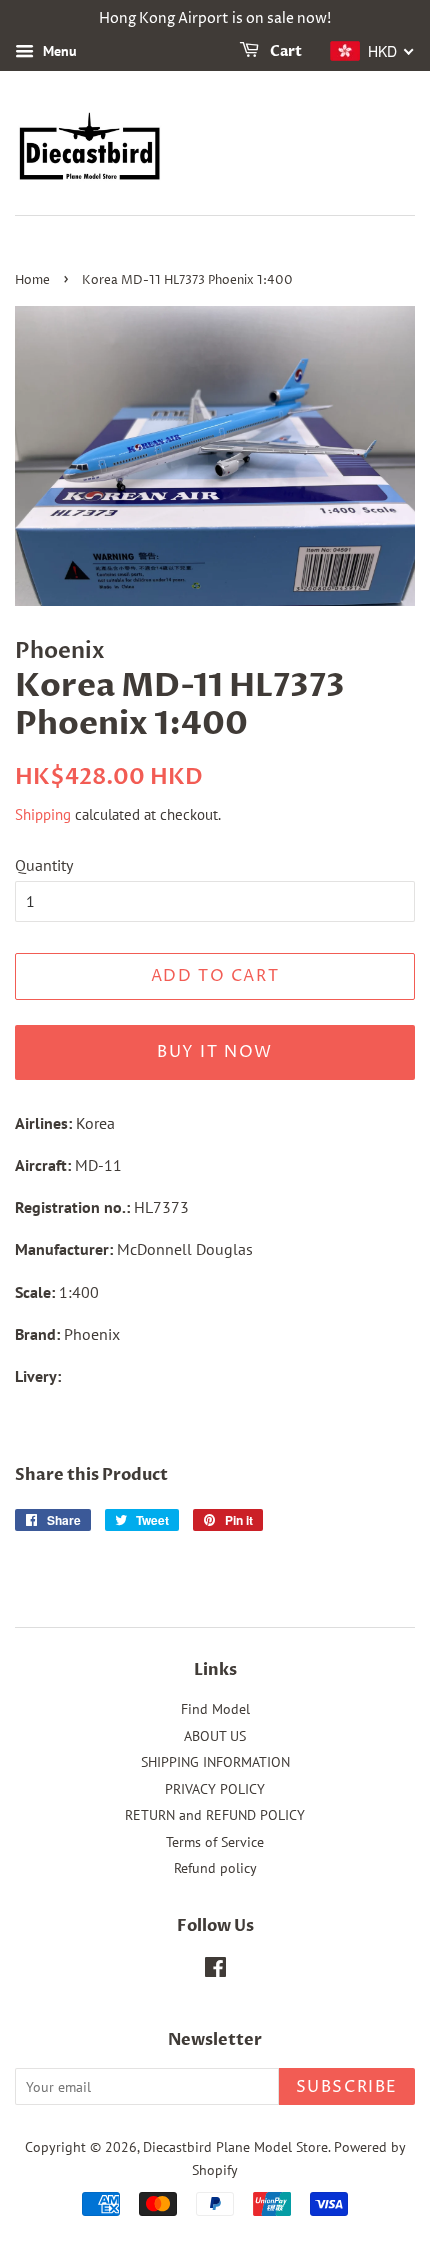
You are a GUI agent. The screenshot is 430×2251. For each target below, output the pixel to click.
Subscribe (347, 2087)
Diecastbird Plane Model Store (235, 2147)
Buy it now (215, 1052)
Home (32, 280)
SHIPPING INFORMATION (215, 1762)
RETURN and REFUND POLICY (215, 1815)
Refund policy (215, 1868)
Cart (284, 51)
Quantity (44, 865)
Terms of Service (215, 1842)
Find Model (215, 1709)
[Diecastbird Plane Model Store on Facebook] (215, 1971)
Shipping (43, 814)
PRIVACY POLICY (215, 1789)
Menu (58, 51)
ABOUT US (215, 1736)
